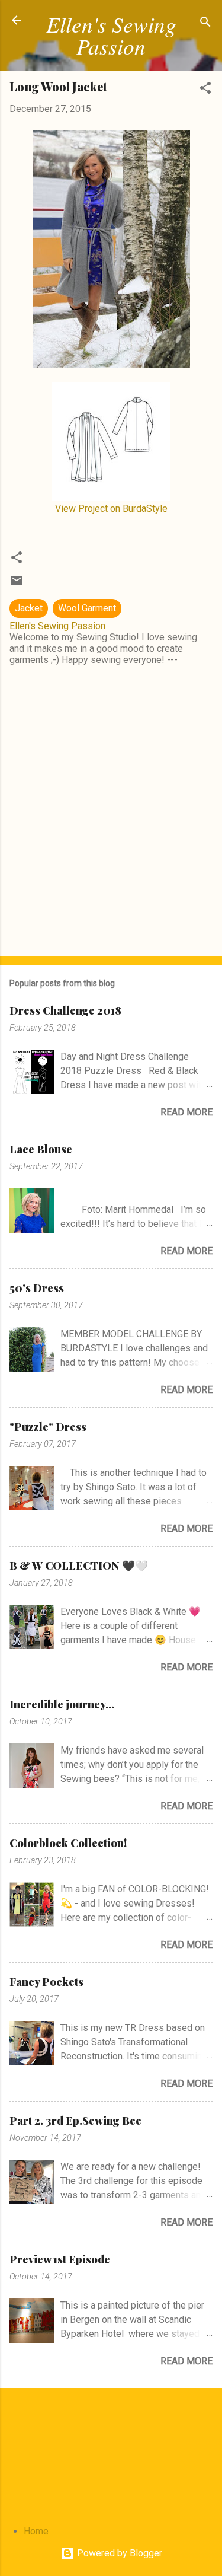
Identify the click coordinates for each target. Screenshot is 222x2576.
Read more (186, 1112)
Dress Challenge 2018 (65, 1010)
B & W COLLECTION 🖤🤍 (79, 1566)
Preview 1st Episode (60, 2259)
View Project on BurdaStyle (111, 508)
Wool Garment (87, 608)
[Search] (205, 24)
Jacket (29, 608)
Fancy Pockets (46, 1982)
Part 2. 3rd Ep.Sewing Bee (75, 2121)
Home (36, 2531)
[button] (205, 90)
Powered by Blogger (118, 2553)
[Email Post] (17, 584)
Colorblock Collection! (68, 1843)
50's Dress (37, 1288)
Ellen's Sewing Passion (111, 35)
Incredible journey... (62, 1704)
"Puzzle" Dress (48, 1427)
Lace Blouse (41, 1149)
